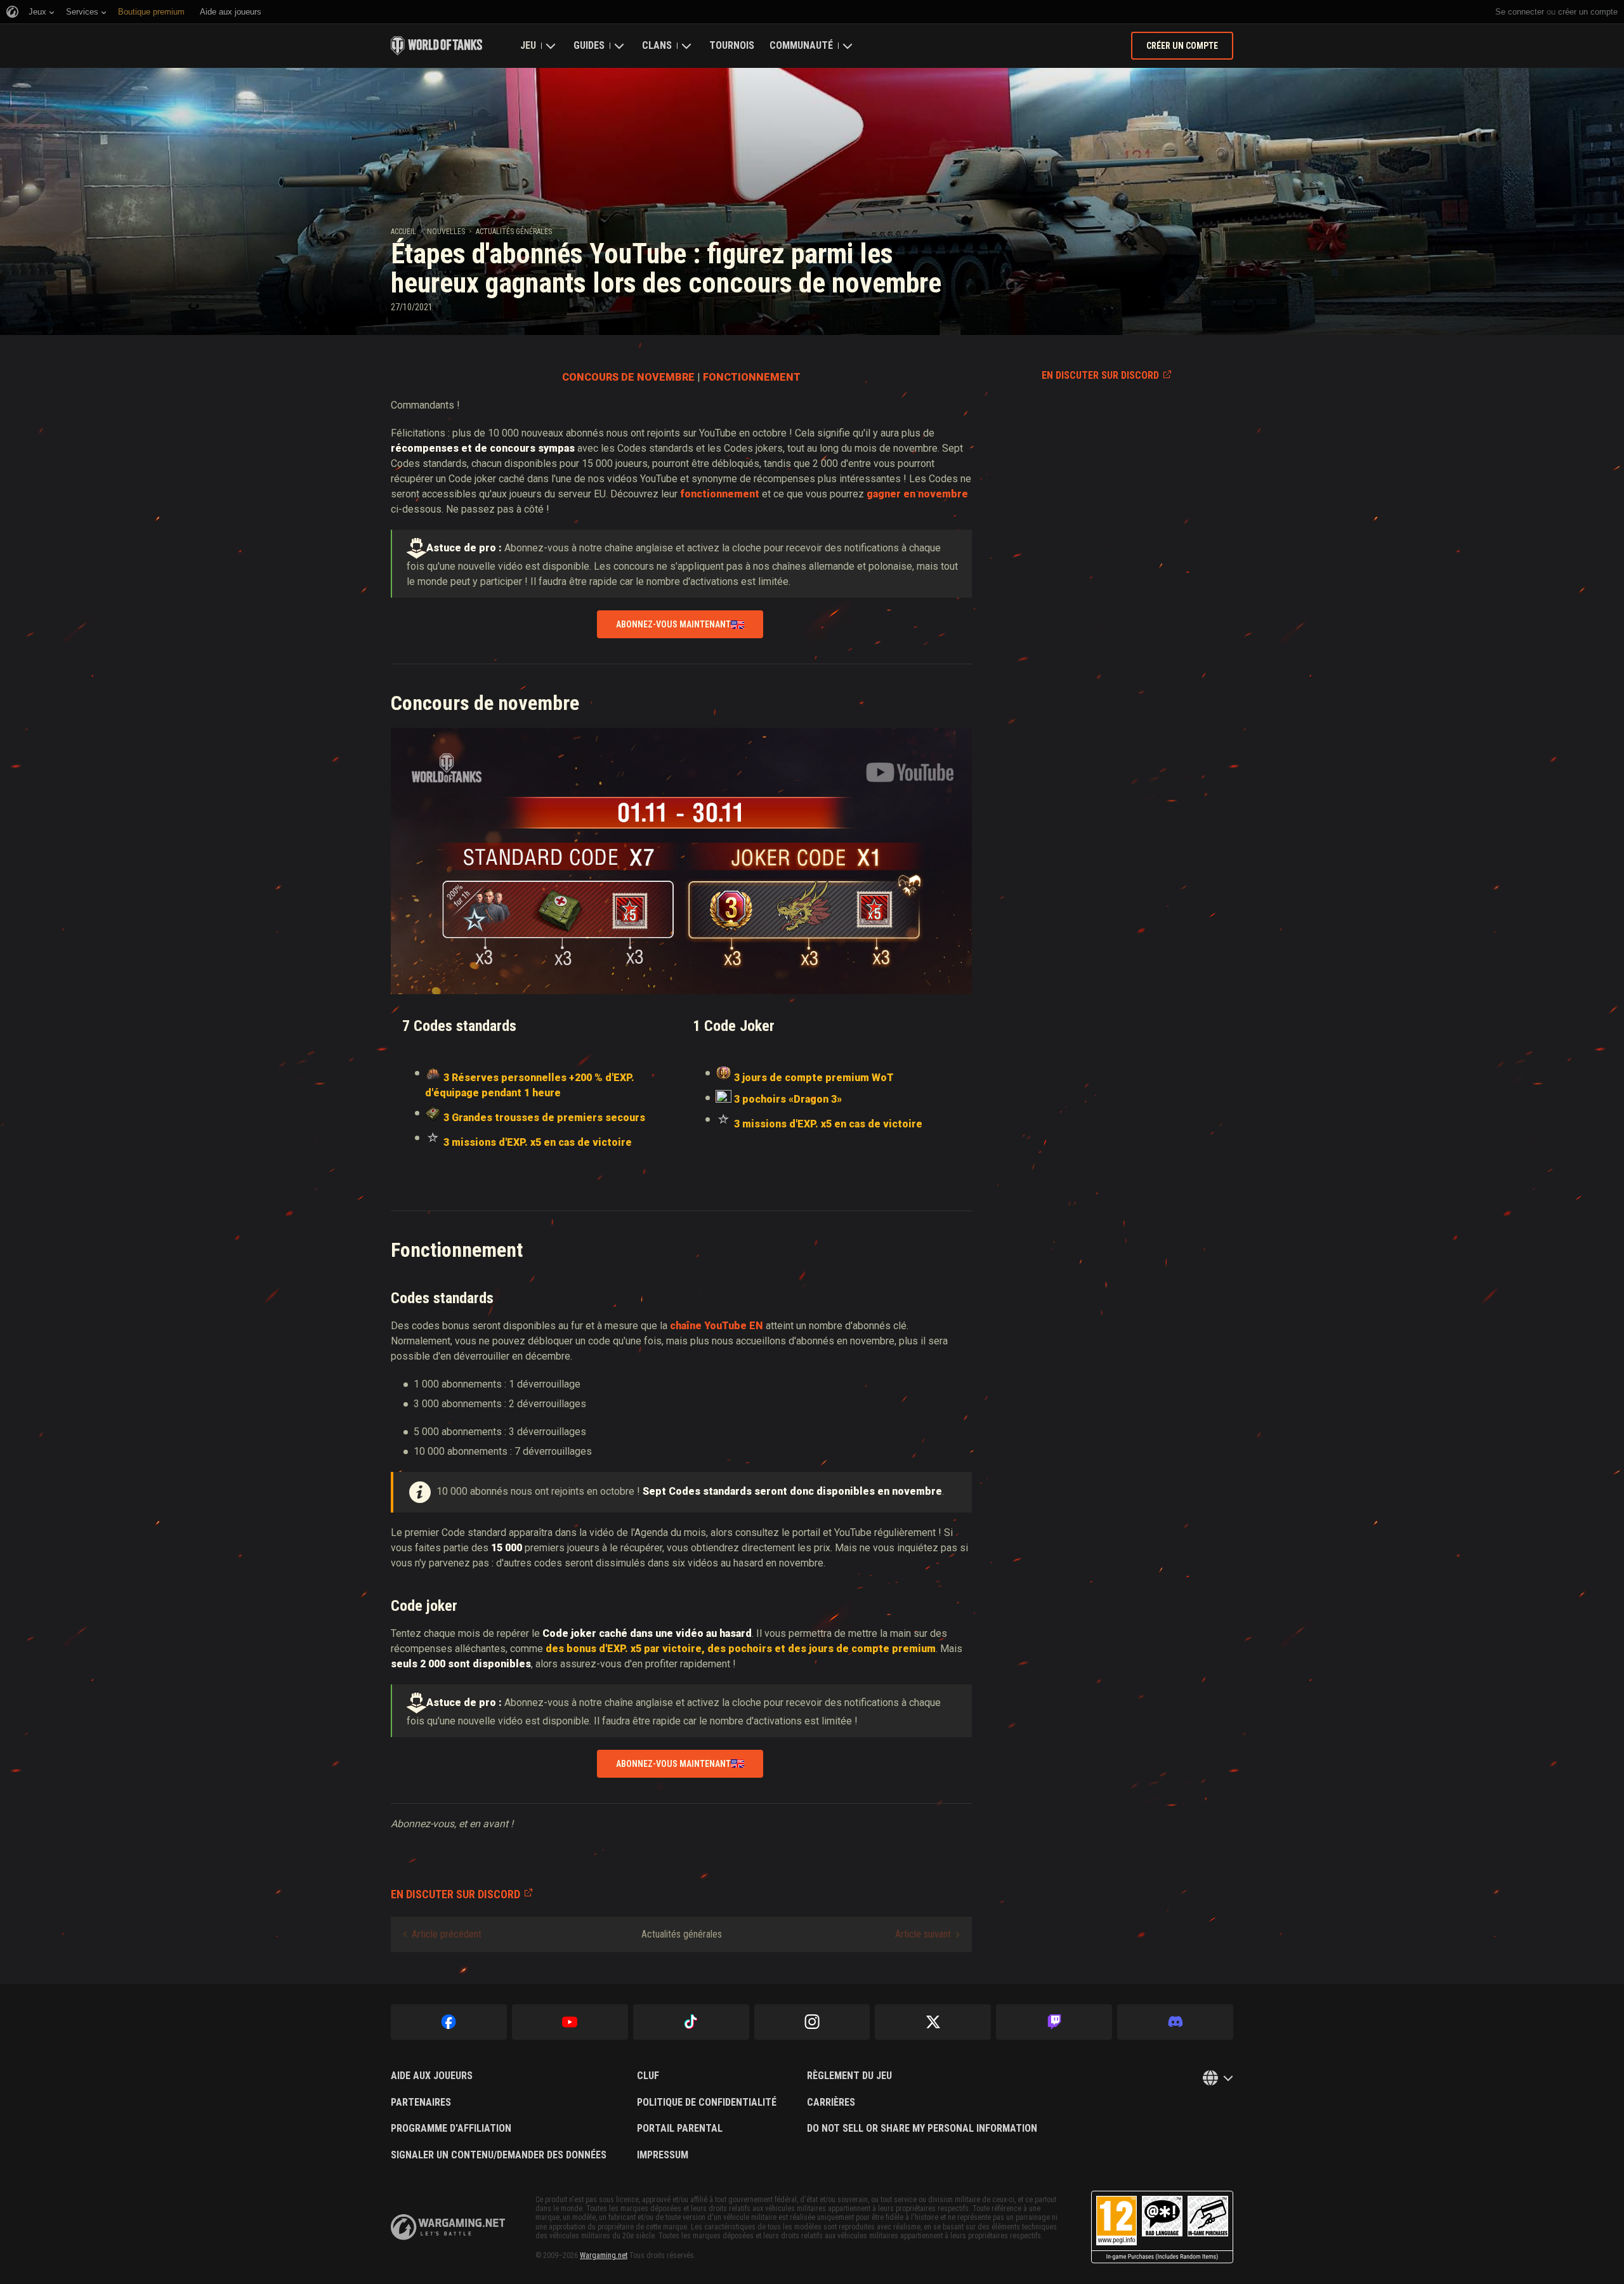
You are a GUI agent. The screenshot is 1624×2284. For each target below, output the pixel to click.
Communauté (801, 45)
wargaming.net (448, 2227)
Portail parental (680, 2129)
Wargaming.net (604, 2255)
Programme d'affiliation (451, 2129)
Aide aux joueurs (432, 2076)
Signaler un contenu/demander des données (499, 2155)
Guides (589, 45)
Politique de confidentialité (707, 2103)
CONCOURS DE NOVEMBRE (628, 377)
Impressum (663, 2155)
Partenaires (421, 2103)
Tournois (732, 45)
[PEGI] (1162, 2227)
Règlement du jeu (849, 2076)
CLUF (648, 2076)
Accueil (403, 232)
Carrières (831, 2103)
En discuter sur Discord (1100, 375)
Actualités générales (514, 232)
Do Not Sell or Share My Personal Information (922, 2129)
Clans (657, 45)
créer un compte (1588, 12)
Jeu (528, 45)
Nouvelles (446, 232)
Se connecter (1520, 12)
